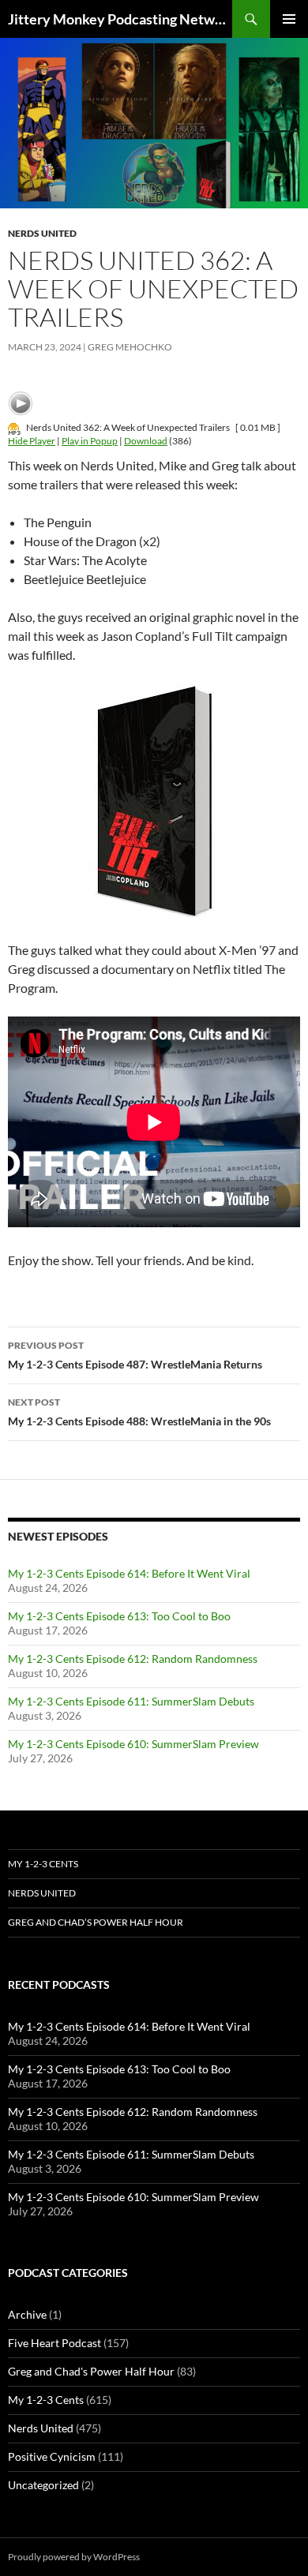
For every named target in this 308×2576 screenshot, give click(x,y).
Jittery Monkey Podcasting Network (120, 19)
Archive (27, 2314)
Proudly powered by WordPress (74, 2557)
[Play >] (21, 403)
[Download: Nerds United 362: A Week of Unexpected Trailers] (14, 427)
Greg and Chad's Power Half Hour (91, 2371)
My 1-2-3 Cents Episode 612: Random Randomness (133, 1659)
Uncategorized (43, 2485)
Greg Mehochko (130, 347)
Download (146, 441)
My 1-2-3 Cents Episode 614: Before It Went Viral (129, 1573)
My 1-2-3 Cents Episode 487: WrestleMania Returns (135, 1355)
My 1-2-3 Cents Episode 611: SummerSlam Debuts (131, 1701)
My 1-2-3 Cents (43, 1864)
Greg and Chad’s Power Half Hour (96, 1922)
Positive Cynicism (52, 2456)
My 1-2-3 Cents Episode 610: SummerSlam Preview (133, 1744)
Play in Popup (90, 441)
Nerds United (42, 233)
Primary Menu (289, 19)
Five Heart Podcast (54, 2343)
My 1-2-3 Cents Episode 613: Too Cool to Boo (119, 1616)
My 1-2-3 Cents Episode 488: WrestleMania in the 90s (139, 1412)
